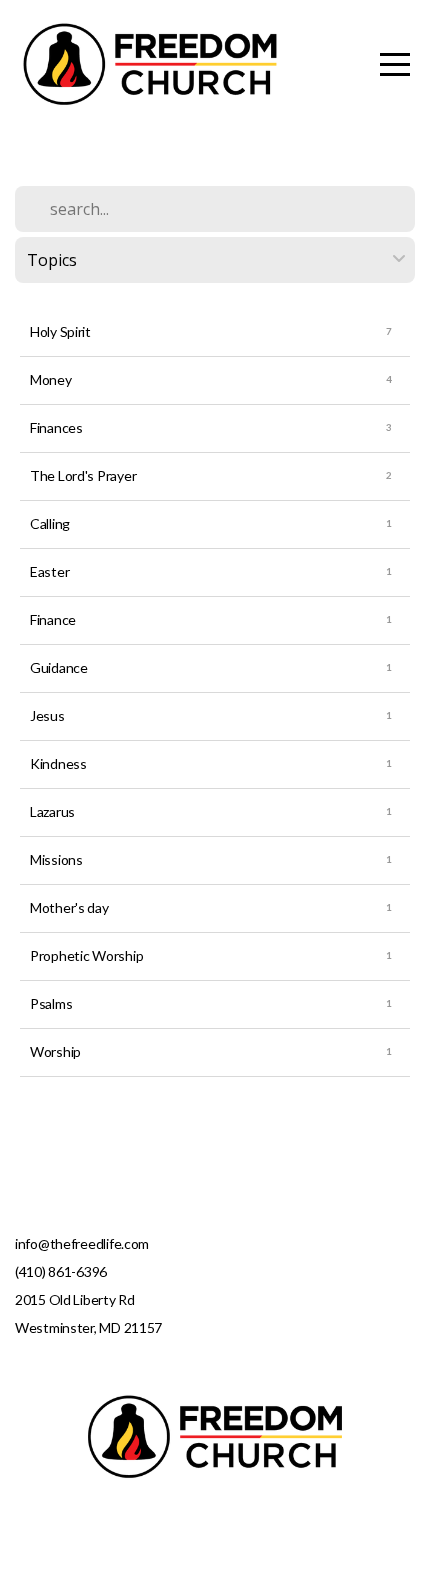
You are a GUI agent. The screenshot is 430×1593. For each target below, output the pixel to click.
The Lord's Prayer (83, 475)
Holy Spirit (60, 331)
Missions (56, 859)
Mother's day (69, 907)
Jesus (47, 715)
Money (51, 379)
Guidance (59, 667)
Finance (53, 619)
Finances (56, 427)
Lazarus (52, 811)
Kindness (58, 763)
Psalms (51, 1003)
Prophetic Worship (86, 955)
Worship (55, 1051)
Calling (50, 523)
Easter (49, 571)
